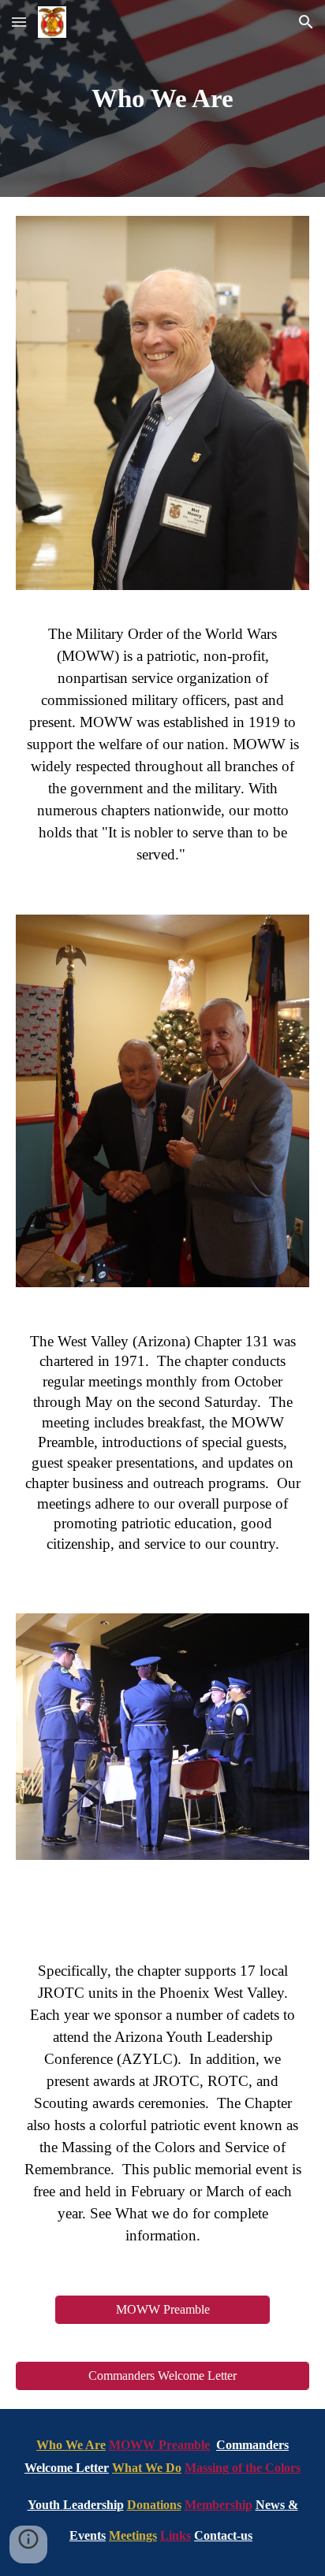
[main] (162, 98)
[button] (19, 22)
